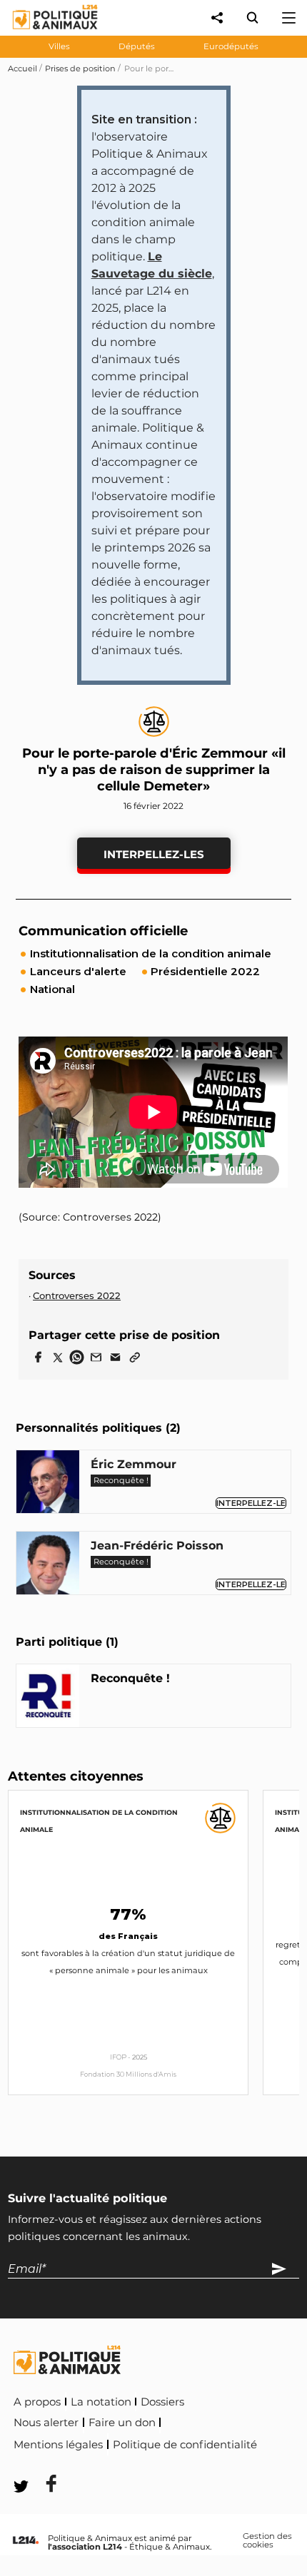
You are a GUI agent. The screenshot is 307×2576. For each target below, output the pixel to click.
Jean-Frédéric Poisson (157, 1546)
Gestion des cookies (267, 2541)
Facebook (42, 2464)
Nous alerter (46, 2423)
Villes (59, 46)
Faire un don (122, 2423)
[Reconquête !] (48, 1698)
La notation (101, 2402)
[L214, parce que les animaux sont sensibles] (26, 2541)
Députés (137, 46)
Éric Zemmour (134, 1464)
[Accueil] (44, 32)
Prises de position (80, 68)
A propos (37, 2402)
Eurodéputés (231, 46)
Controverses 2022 (77, 1295)
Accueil (22, 68)
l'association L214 (85, 2547)
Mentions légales (58, 2445)
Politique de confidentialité (185, 2445)
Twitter (108, 2464)
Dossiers (162, 2402)
